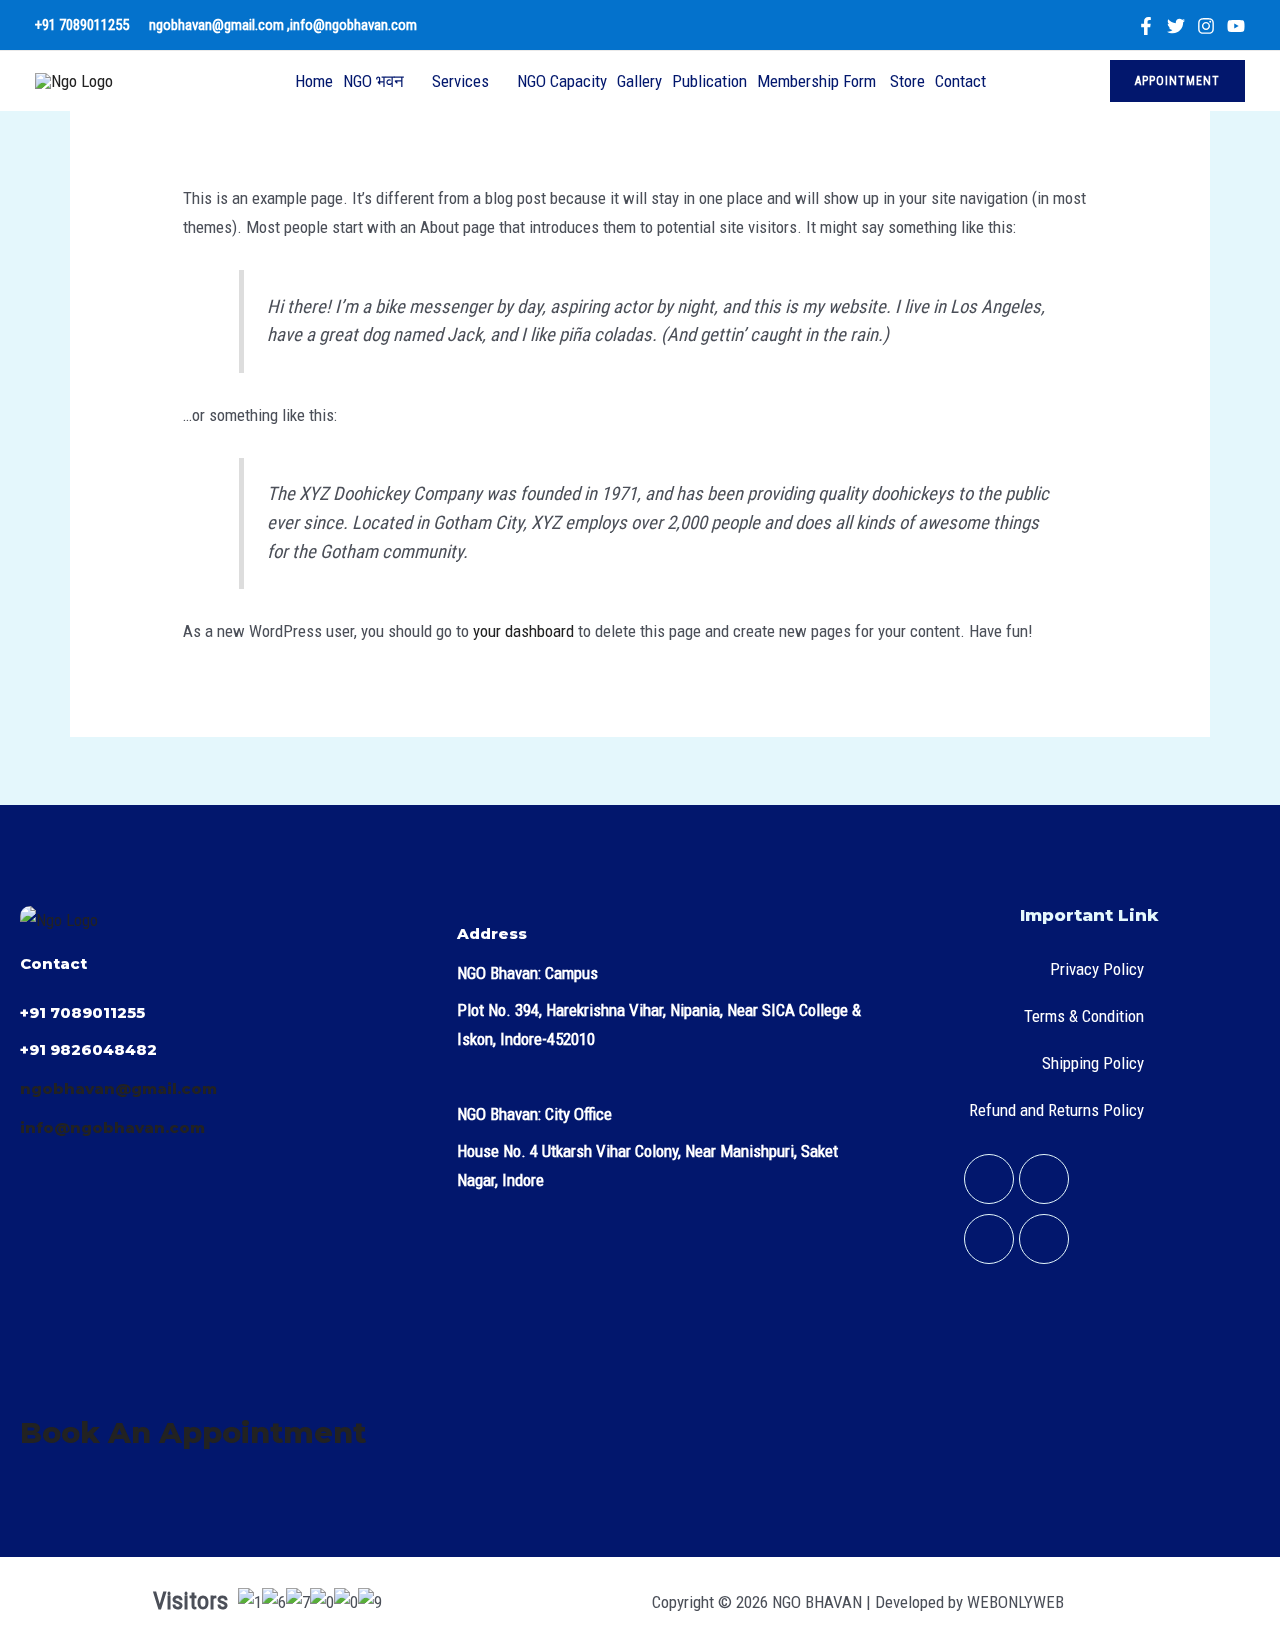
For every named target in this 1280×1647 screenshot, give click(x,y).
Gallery (639, 81)
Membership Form (818, 81)
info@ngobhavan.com (355, 25)
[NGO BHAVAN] (74, 80)
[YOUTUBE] (1236, 26)
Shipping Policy (1093, 1063)
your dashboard (523, 631)
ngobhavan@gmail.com (218, 25)
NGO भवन (373, 81)
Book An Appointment (193, 1432)
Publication (709, 81)
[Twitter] (1176, 26)
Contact (960, 81)
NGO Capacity (562, 81)
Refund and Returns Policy (1056, 1110)
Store (907, 81)
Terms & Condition (1084, 1016)
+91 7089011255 (82, 25)
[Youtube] (1044, 1239)
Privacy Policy (1097, 969)
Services (460, 81)
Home (314, 81)
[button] (1177, 81)
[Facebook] (1146, 26)
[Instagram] (1206, 26)
